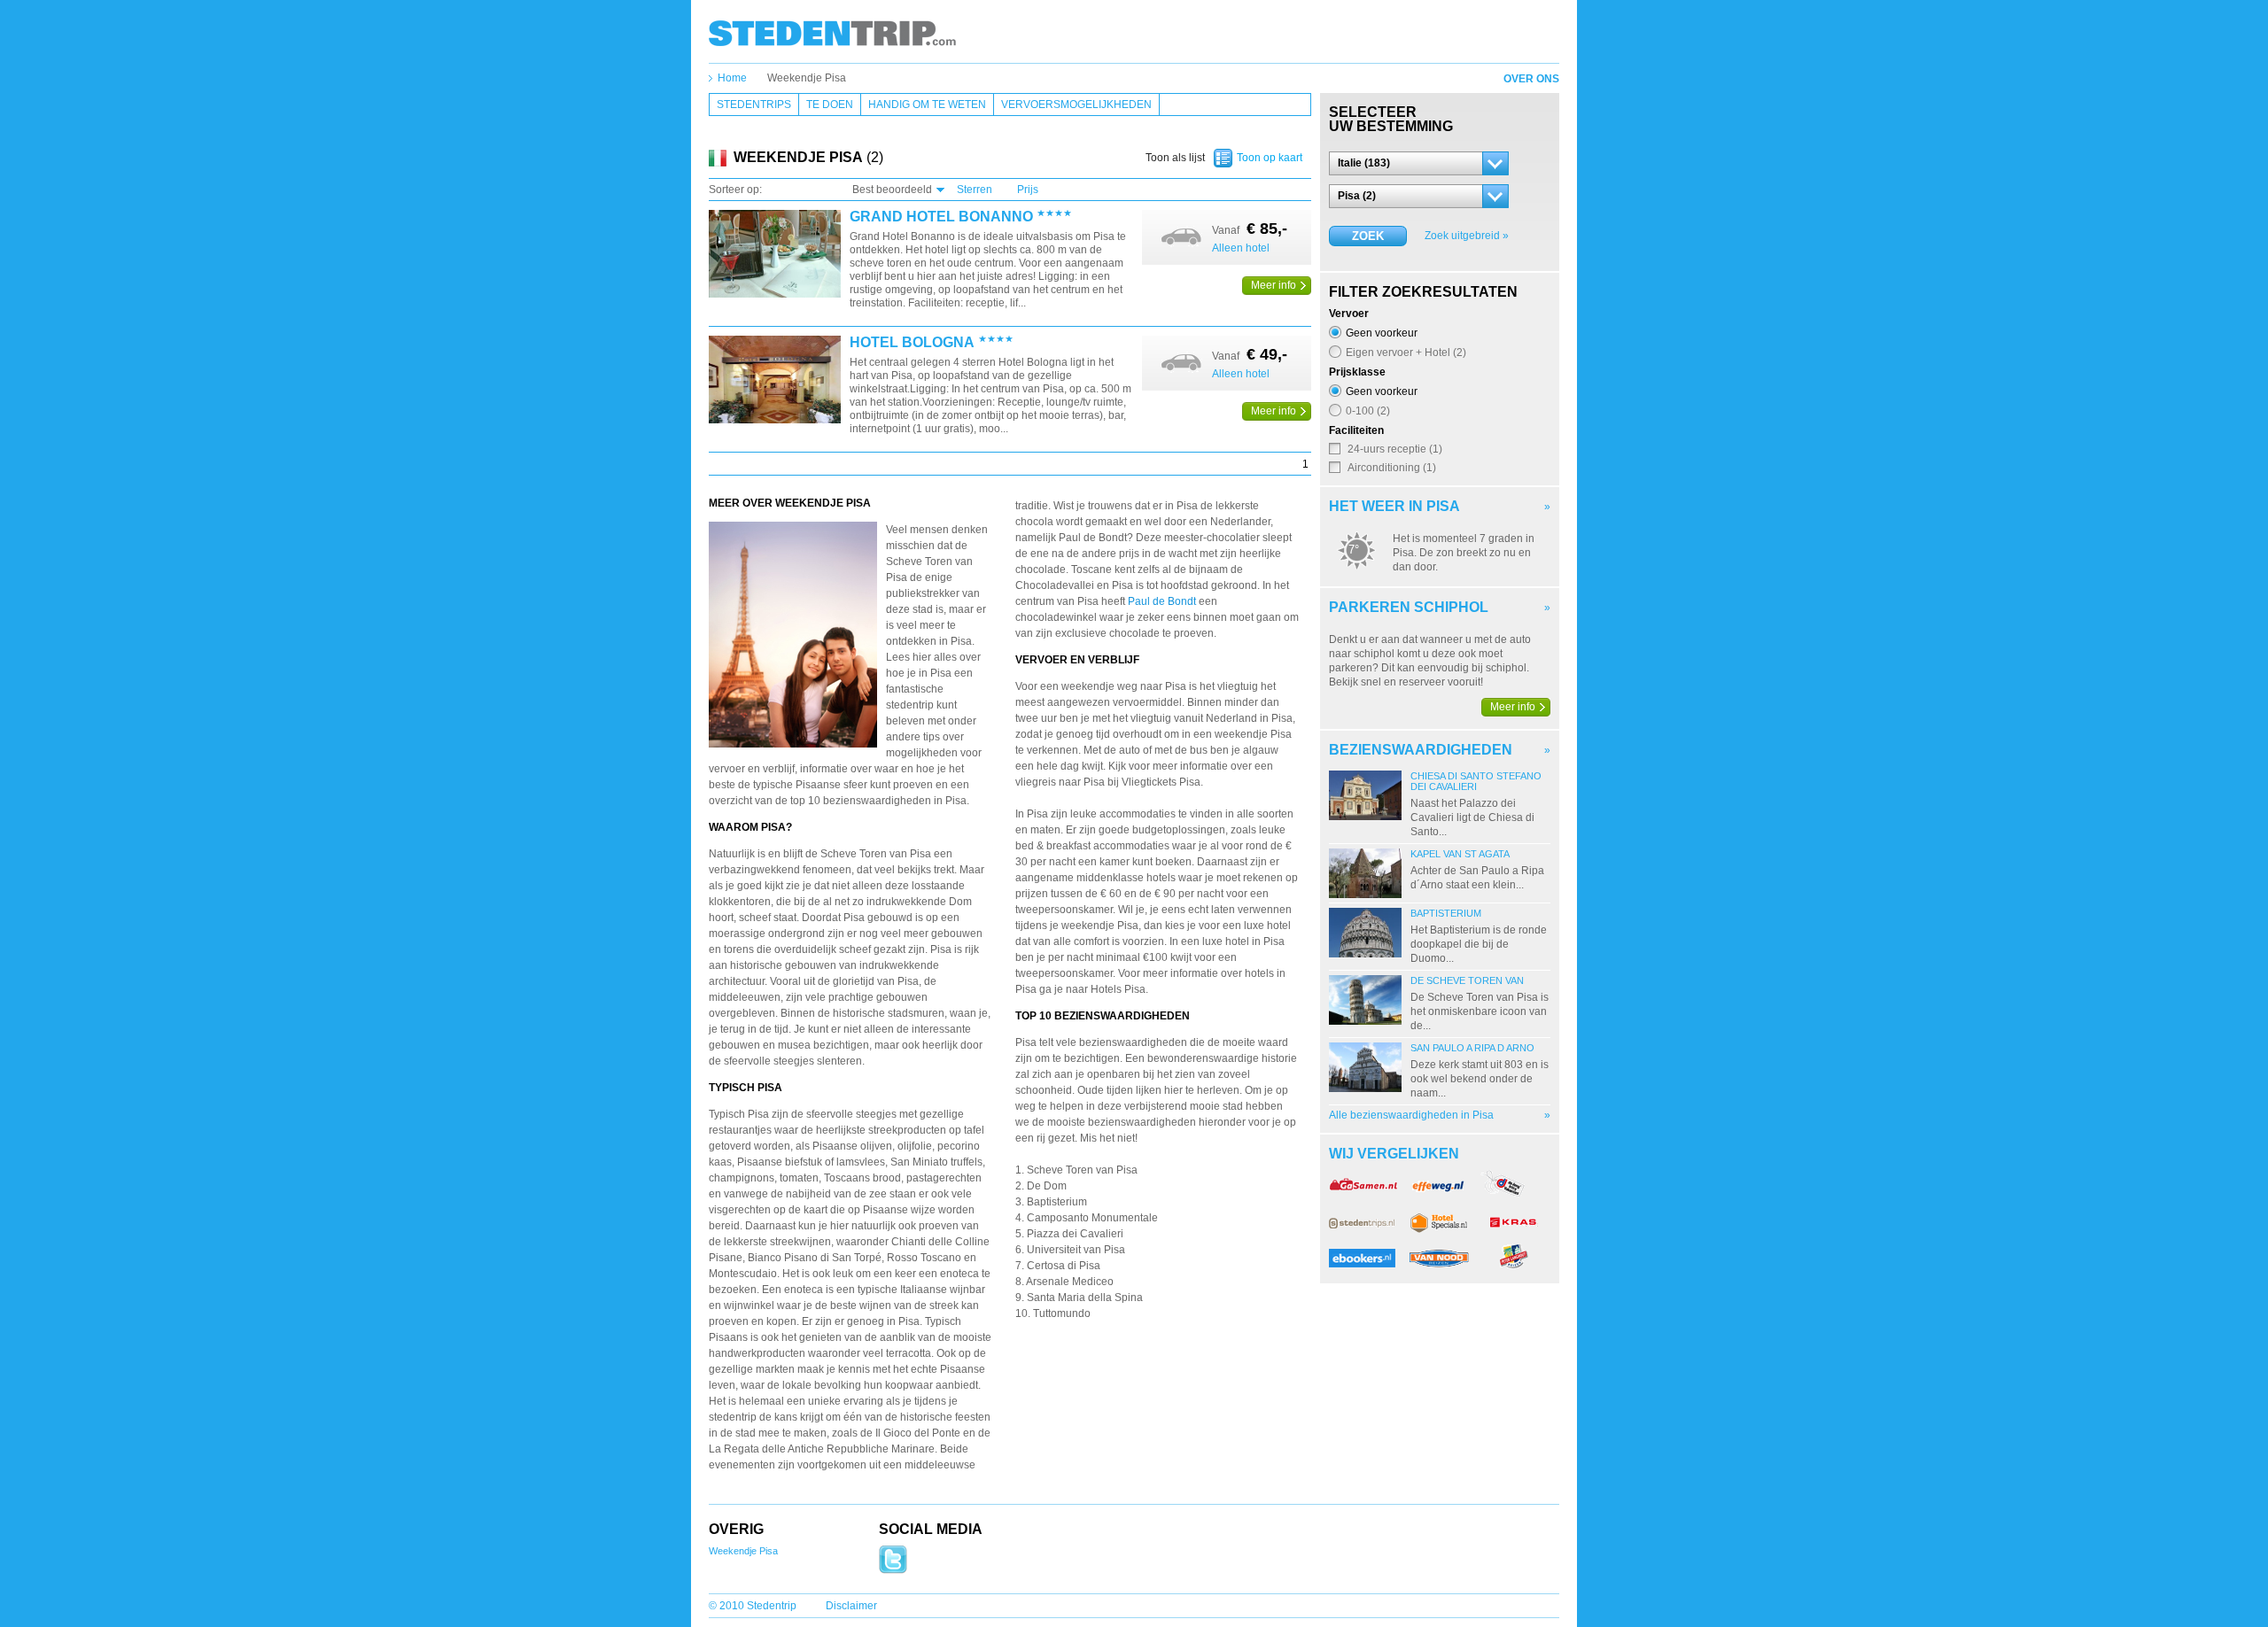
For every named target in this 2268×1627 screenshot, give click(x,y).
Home (732, 78)
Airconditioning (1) (1392, 467)
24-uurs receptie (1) (1395, 449)
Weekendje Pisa (807, 78)
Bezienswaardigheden (1421, 750)
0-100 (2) (1368, 411)
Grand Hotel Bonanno (941, 217)
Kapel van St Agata (1460, 854)
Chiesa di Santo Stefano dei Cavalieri (1476, 781)
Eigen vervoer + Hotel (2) (1406, 352)
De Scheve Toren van (1467, 980)
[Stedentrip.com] (832, 33)
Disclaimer (851, 1606)
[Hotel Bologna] (775, 380)
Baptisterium (1446, 913)
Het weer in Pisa (1394, 506)
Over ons (1531, 79)
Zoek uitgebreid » (1467, 236)
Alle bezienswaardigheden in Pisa (1411, 1115)
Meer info (1274, 285)
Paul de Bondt (1162, 601)
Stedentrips (754, 105)
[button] (1419, 163)
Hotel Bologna (912, 343)
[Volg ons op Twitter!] (893, 1570)
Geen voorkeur (1382, 333)
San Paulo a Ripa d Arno (1472, 1048)
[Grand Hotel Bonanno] (775, 255)
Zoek (1368, 236)
